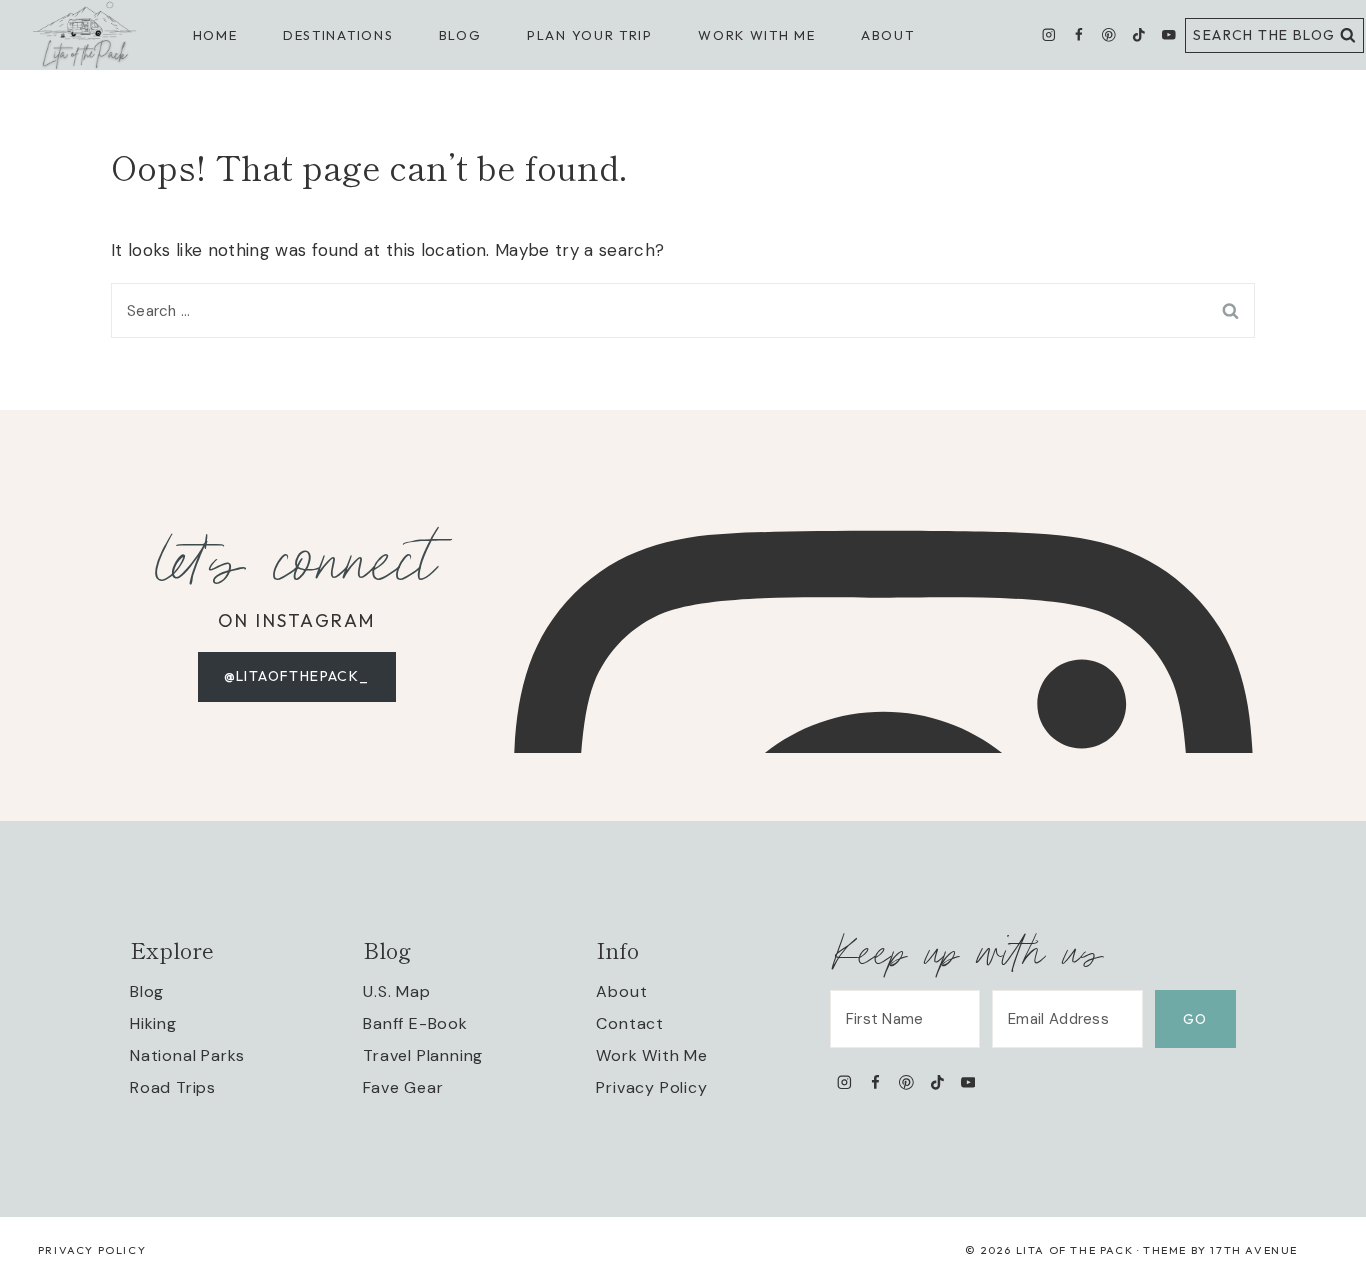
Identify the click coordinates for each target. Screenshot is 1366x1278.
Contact (630, 1023)
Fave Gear (403, 1087)
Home (215, 35)
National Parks (187, 1055)
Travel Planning (423, 1055)
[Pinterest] (1108, 35)
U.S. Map (396, 991)
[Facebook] (1078, 35)
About (887, 35)
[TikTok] (1138, 35)
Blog (147, 991)
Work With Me (652, 1055)
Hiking (153, 1023)
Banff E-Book (415, 1023)
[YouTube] (1168, 35)
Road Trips (173, 1087)
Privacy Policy (651, 1087)
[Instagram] (1049, 35)
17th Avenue (1254, 1250)
